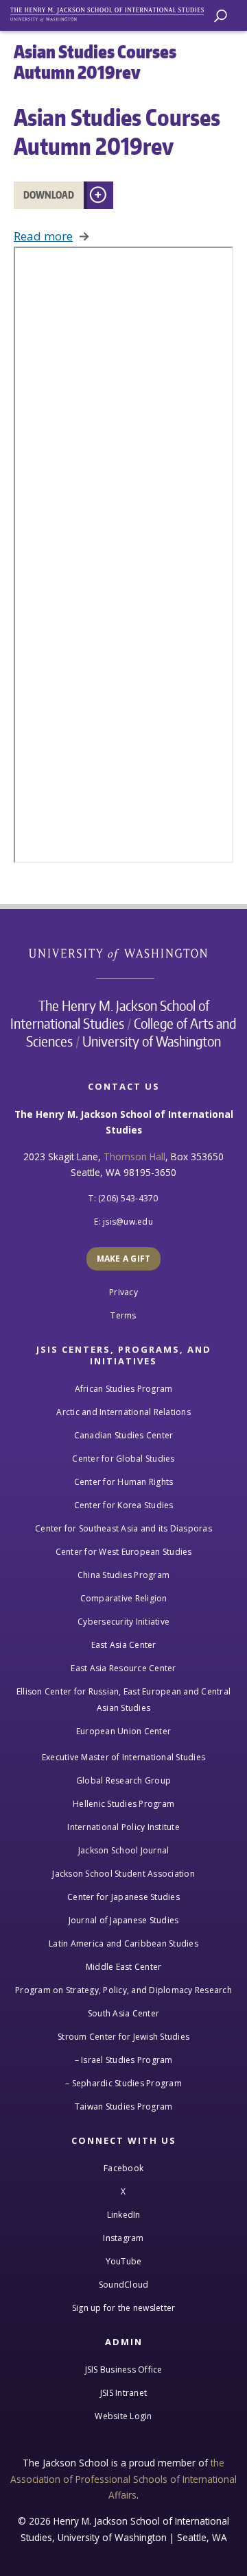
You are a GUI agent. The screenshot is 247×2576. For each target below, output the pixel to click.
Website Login (123, 2416)
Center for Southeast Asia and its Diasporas (123, 1528)
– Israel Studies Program (124, 2060)
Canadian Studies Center (124, 1435)
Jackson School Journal (124, 1850)
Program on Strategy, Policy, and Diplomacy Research (123, 1990)
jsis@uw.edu (128, 1222)
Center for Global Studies (123, 1459)
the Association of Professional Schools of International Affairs (123, 2479)
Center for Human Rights (124, 1482)
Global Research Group (123, 1780)
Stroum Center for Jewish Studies (123, 2037)
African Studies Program (124, 1389)
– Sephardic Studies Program (123, 2083)
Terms (123, 1315)
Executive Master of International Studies (123, 1757)
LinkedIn (124, 2215)
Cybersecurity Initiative (123, 1622)
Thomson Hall (134, 1156)
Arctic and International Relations (123, 1412)
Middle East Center (124, 1967)
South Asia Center (123, 2013)
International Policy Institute (123, 1827)
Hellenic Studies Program (123, 1804)
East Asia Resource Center (123, 1668)
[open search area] (221, 16)
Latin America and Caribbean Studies (123, 1943)
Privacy (123, 1292)
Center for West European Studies (124, 1552)
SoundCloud (124, 2285)
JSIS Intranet (123, 2393)
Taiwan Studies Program (124, 2106)
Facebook (123, 2168)
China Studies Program (123, 1575)
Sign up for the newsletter (124, 2308)
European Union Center (123, 1731)
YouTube (124, 2261)
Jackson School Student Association (123, 1874)
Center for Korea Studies (124, 1505)
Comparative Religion (124, 1598)
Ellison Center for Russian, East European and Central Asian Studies (123, 1700)
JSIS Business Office (124, 2369)
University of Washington (125, 953)
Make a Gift (124, 1259)
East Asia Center (124, 1645)
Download (49, 195)
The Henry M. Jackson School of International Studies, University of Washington (113, 12)
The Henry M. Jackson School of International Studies (110, 1014)
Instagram (123, 2238)
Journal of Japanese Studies (124, 1920)
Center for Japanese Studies (123, 1897)
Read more (43, 236)
